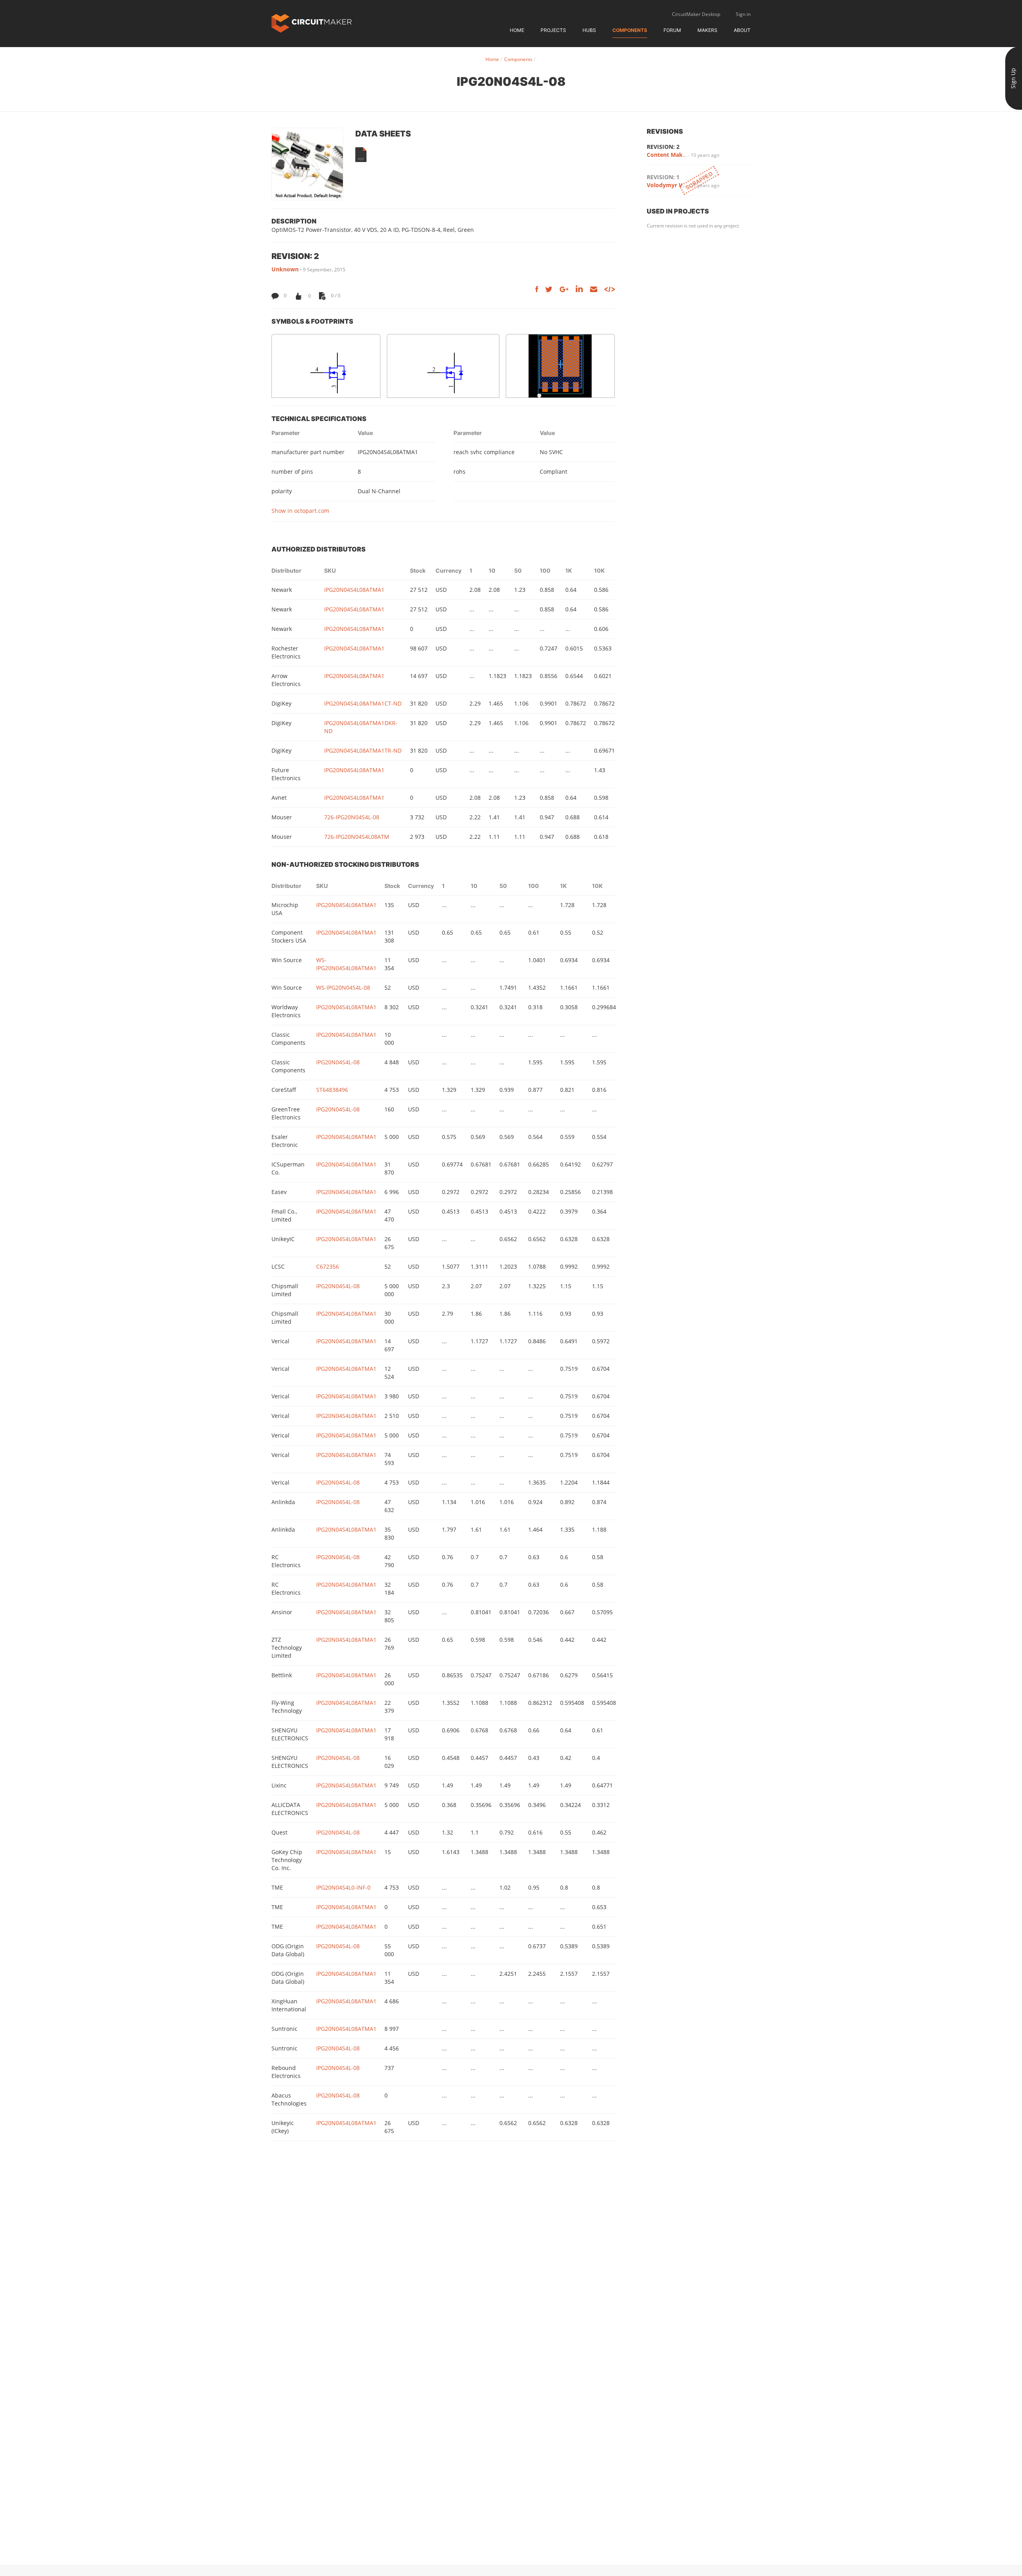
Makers (707, 30)
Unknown (285, 269)
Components (630, 30)
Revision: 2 (663, 147)
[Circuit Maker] (312, 23)
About (742, 30)
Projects (553, 30)
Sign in (743, 14)
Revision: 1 (663, 177)
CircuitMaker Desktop (696, 14)
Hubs (589, 30)
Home (517, 30)
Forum (672, 30)
